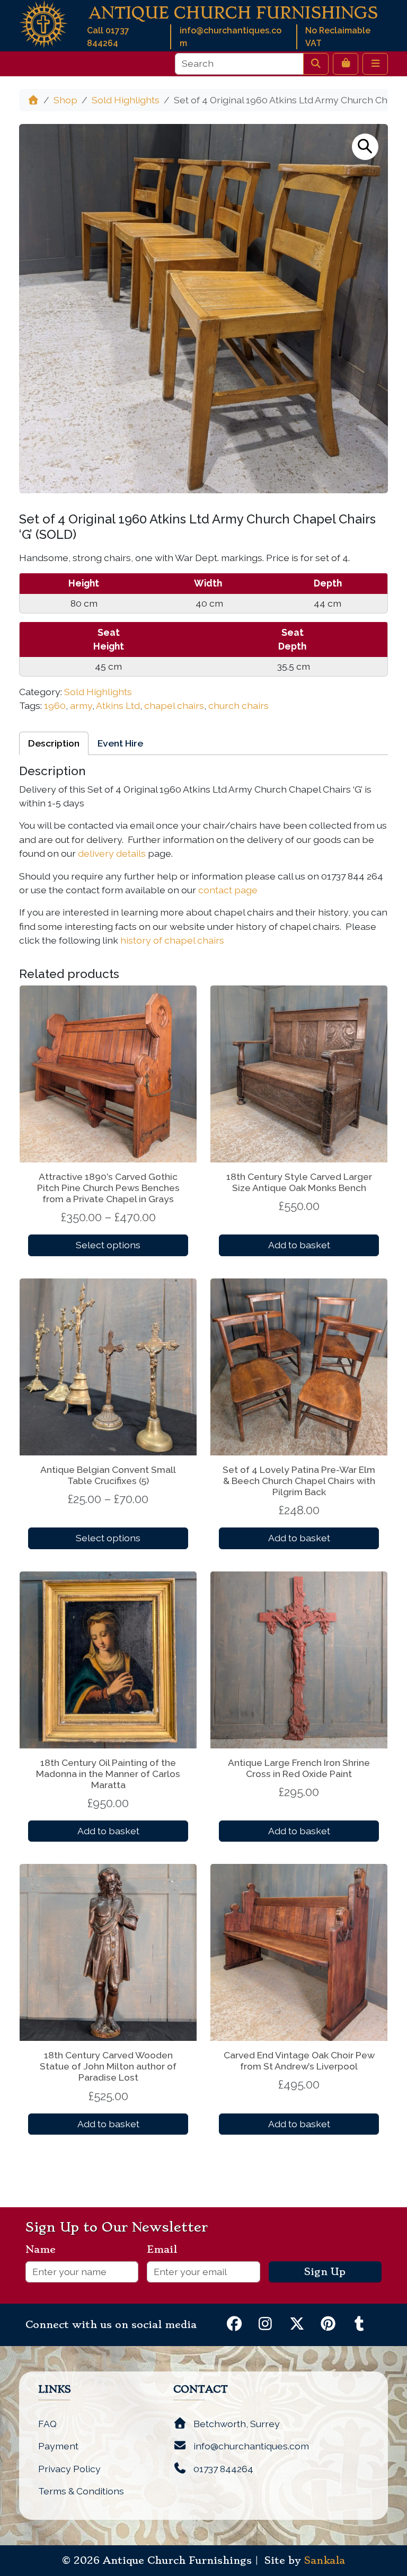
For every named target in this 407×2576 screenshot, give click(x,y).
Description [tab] (54, 743)
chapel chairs (174, 705)
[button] (365, 147)
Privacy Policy (69, 2469)
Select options (108, 1245)
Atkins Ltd (118, 705)
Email (166, 2250)
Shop (65, 100)
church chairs (238, 705)
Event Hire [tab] (120, 743)
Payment (58, 2446)
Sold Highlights (126, 100)
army (81, 705)
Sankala (325, 2561)
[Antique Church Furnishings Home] (43, 23)
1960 (55, 705)
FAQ (47, 2424)
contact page (228, 890)
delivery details (112, 853)
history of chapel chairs (172, 940)
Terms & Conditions (81, 2491)
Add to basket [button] (299, 1245)
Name (45, 2250)
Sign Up (325, 2272)
